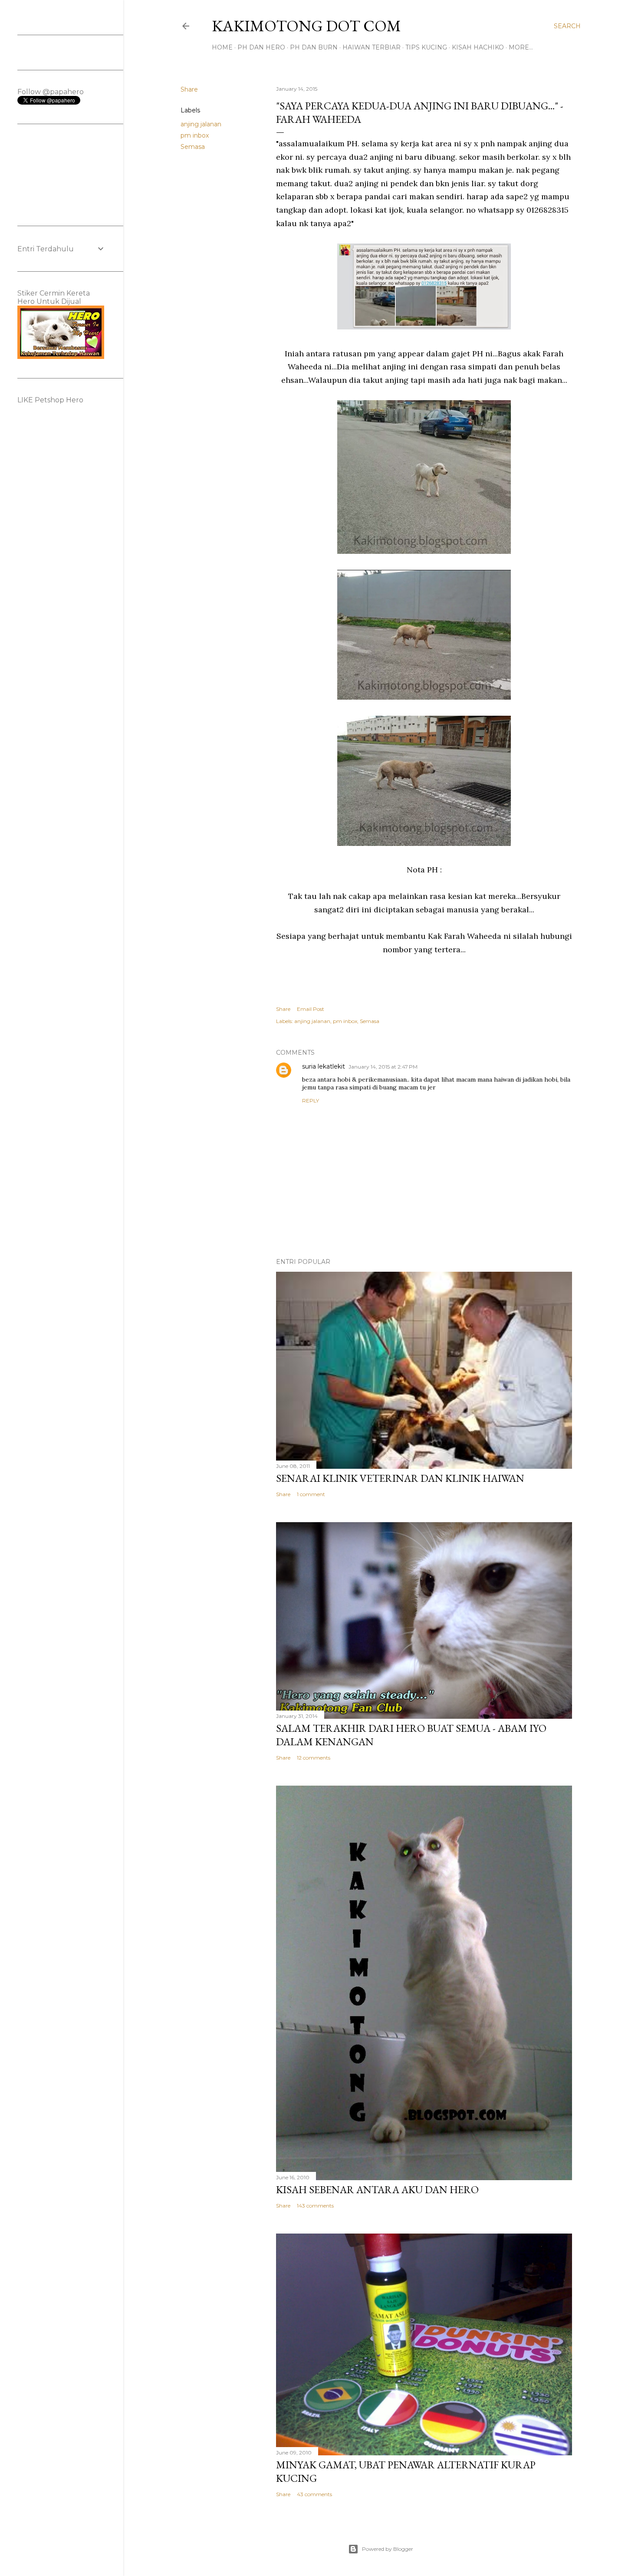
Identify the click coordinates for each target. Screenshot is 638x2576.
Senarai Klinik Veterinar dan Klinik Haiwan (400, 1478)
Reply (311, 1100)
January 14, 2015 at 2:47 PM (383, 1067)
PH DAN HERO (261, 47)
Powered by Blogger (388, 2549)
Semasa (193, 147)
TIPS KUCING (426, 47)
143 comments (315, 2206)
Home (222, 47)
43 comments (314, 2494)
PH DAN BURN (314, 47)
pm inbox (195, 135)
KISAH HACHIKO (478, 47)
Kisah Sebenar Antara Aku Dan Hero (377, 2189)
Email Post (311, 1009)
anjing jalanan (201, 124)
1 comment (311, 1494)
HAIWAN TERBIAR (372, 47)
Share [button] (189, 89)
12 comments (314, 1758)
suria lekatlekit (324, 1066)
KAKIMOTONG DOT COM (306, 26)
